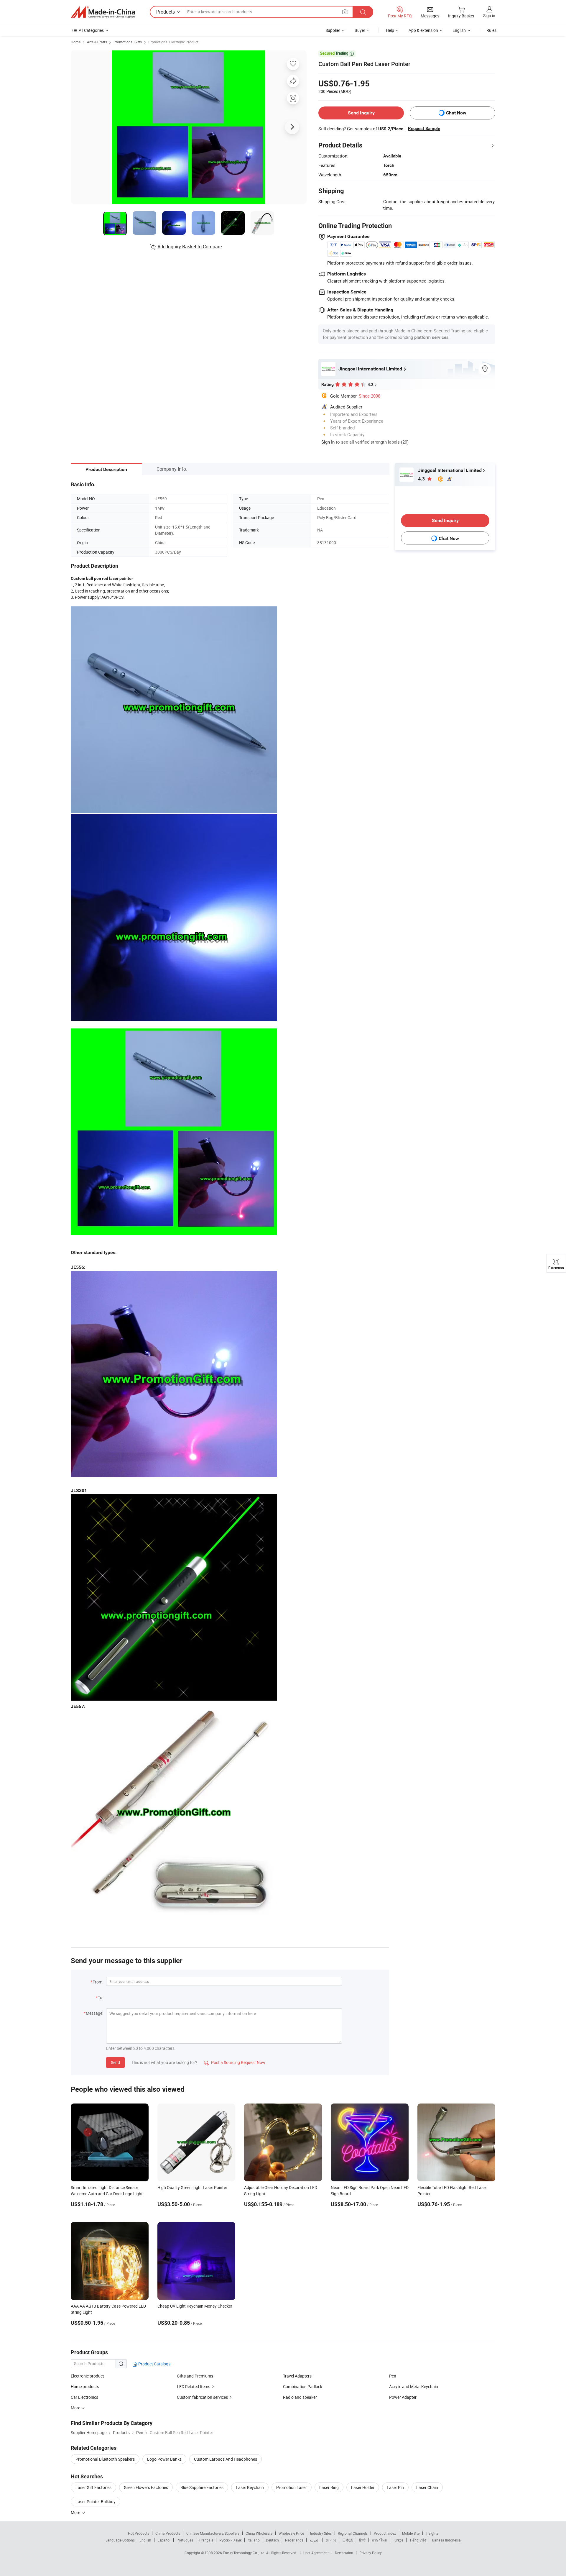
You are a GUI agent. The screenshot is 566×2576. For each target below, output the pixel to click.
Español (164, 2540)
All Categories (91, 30)
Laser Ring (329, 2487)
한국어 (331, 2540)
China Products (168, 2533)
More (76, 2512)
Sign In (328, 442)
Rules (491, 30)
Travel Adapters (297, 2376)
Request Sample (424, 129)
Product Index (385, 2533)
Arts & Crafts (97, 42)
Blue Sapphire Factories (202, 2487)
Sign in (489, 15)
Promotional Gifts (128, 42)
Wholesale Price (291, 2533)
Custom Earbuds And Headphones (226, 2459)
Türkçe (398, 2540)
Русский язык (230, 2540)
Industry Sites (321, 2533)
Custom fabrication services (202, 2397)
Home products (85, 2387)
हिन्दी (362, 2540)
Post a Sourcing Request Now (235, 2062)
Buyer (360, 30)
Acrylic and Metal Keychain (414, 2387)
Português (185, 2540)
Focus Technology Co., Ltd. (245, 2553)
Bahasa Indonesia (446, 2540)
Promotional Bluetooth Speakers (105, 2459)
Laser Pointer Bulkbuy (96, 2502)
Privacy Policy (371, 2553)
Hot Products (139, 2533)
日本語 (348, 2540)
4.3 (422, 479)
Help (390, 30)
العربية (314, 2540)
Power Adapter (403, 2397)
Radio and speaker (300, 2397)
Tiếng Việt (418, 2540)
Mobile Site (411, 2533)
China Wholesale (259, 2533)
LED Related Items (194, 2387)
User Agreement (316, 2553)
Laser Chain (427, 2487)
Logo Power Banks (164, 2459)
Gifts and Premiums (195, 2376)
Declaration (344, 2553)
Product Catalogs (154, 2364)
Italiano (254, 2540)
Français (206, 2540)
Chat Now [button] (456, 113)
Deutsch (272, 2540)
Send (115, 2062)
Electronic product (87, 2376)
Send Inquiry (361, 113)
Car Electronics (84, 2397)
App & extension (423, 30)
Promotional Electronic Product (173, 42)
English (145, 2540)
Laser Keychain (250, 2487)
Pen (393, 2376)
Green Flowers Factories (146, 2487)
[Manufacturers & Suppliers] (103, 12)
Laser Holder (363, 2487)
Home (76, 42)
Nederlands (294, 2540)
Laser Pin (395, 2487)
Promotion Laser (292, 2487)
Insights (432, 2533)
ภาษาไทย (379, 2540)
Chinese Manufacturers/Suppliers (213, 2533)
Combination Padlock (303, 2387)
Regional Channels (353, 2533)
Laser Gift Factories (93, 2487)
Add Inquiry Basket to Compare (190, 247)
